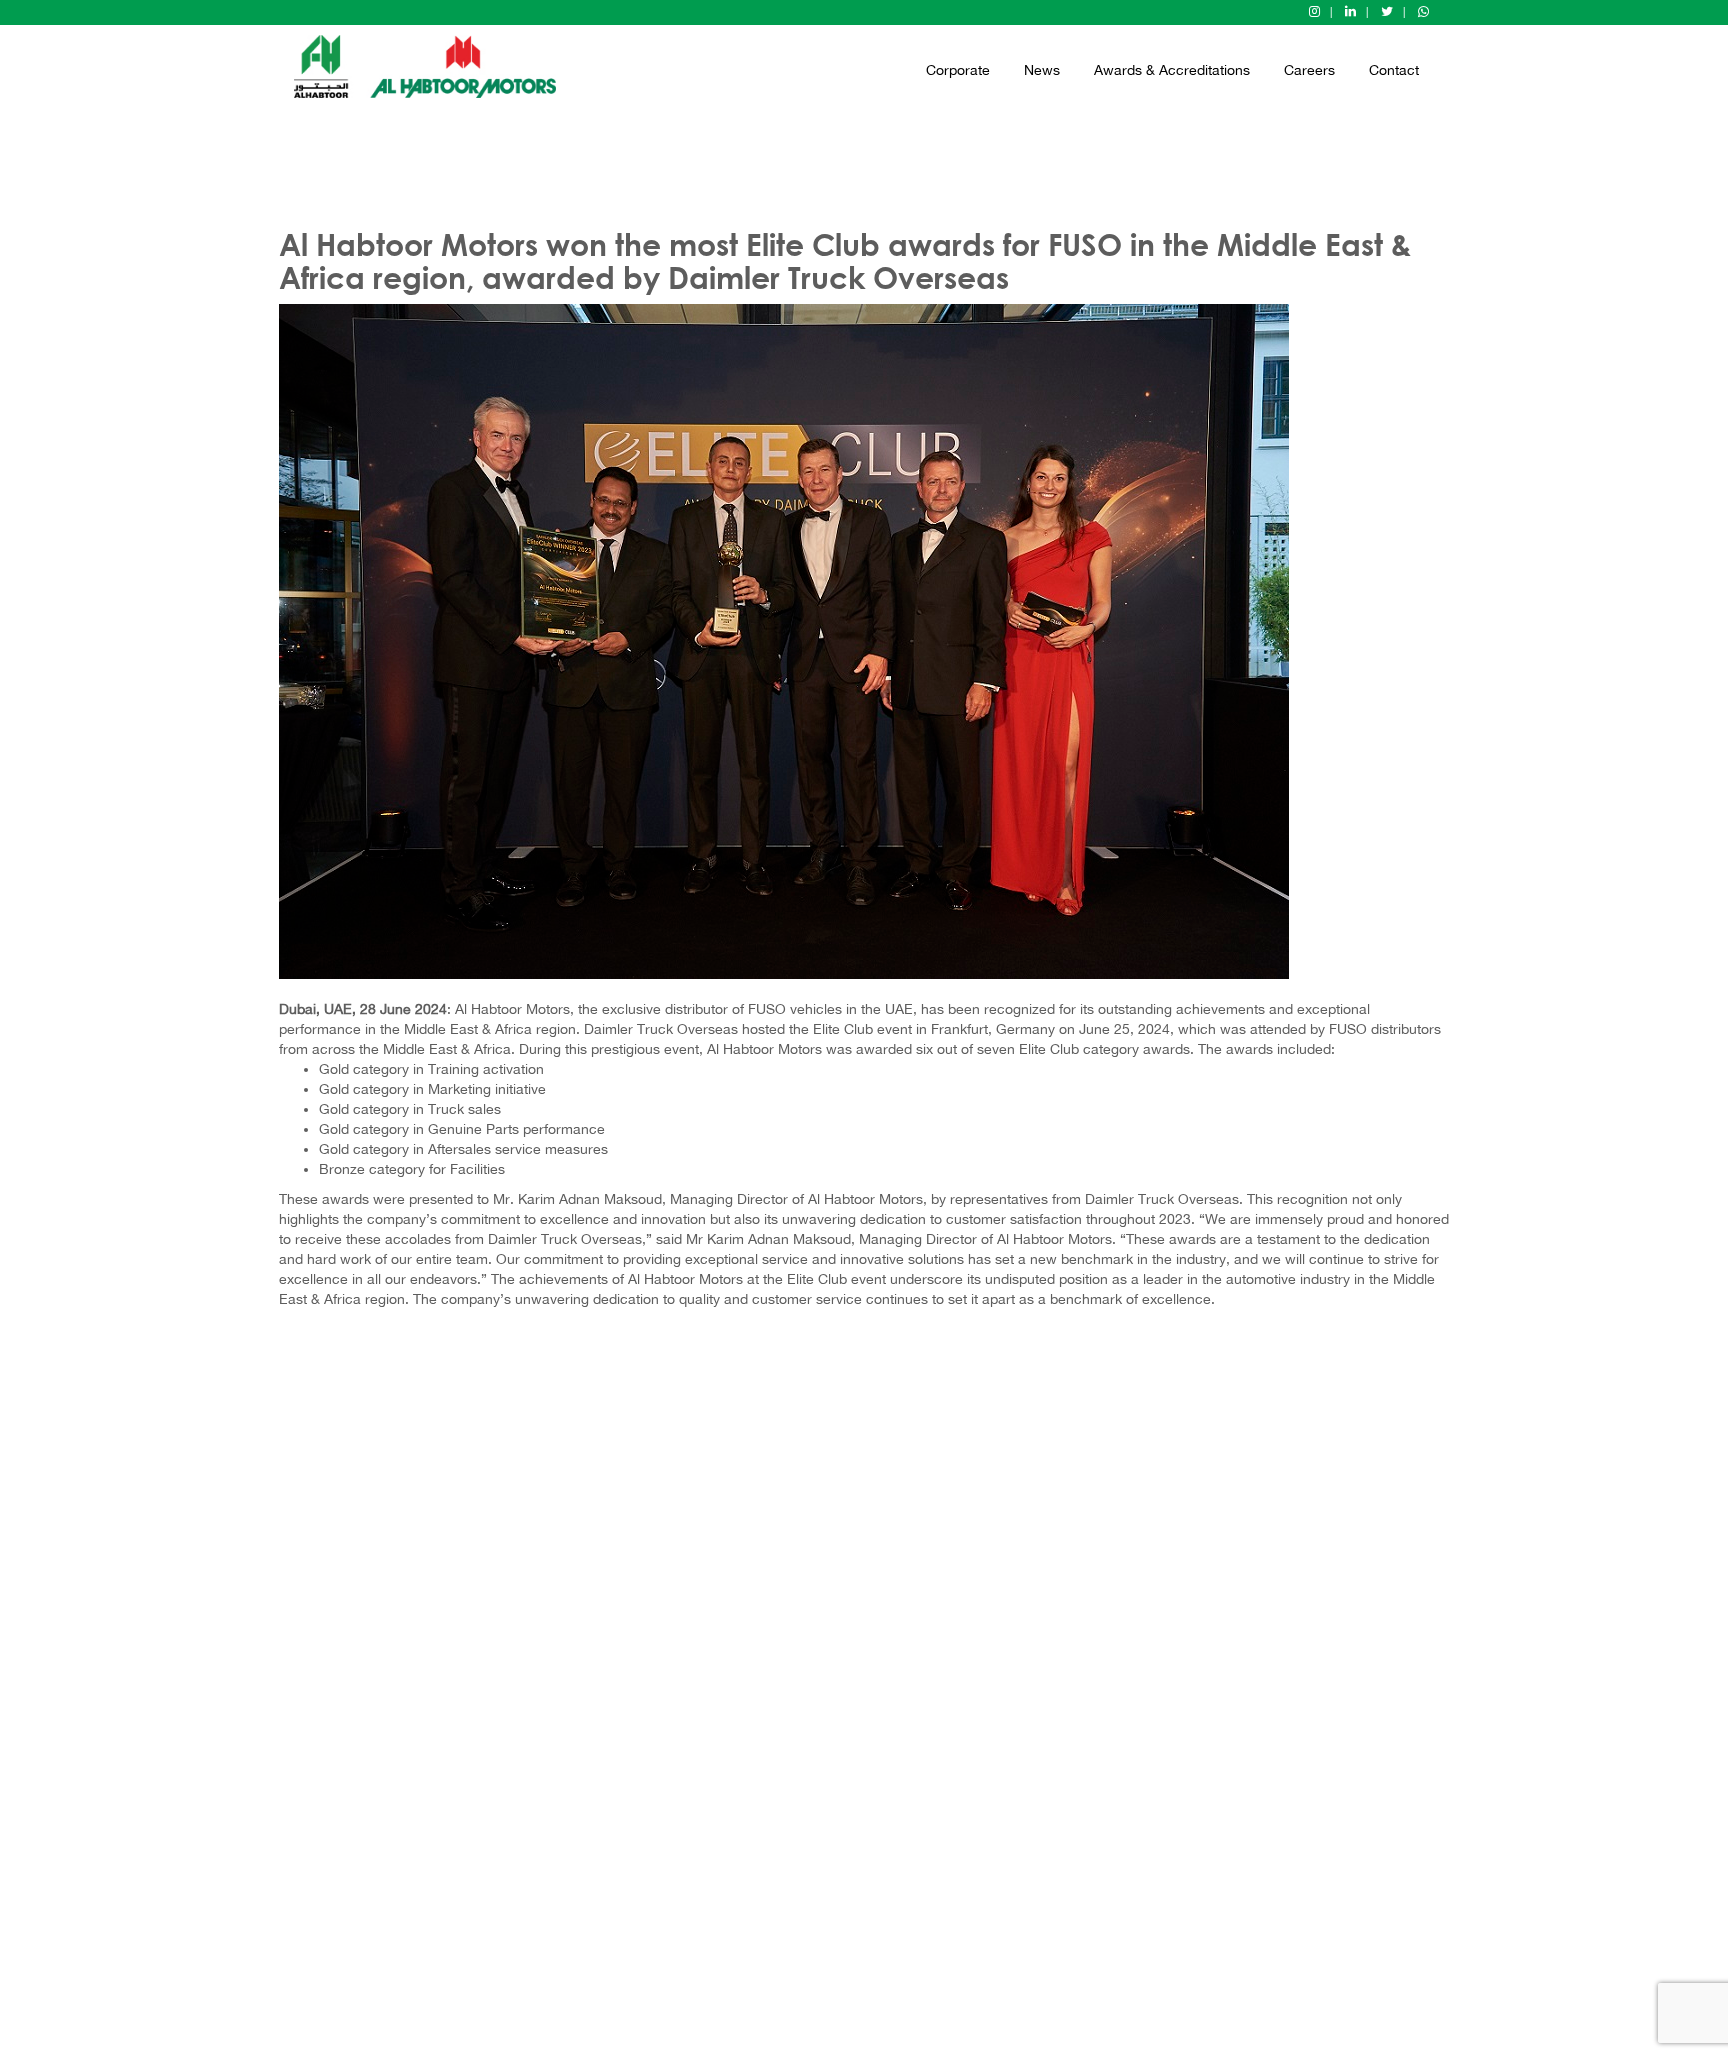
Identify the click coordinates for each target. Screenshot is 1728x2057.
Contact (1394, 70)
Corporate (958, 70)
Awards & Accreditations (1172, 70)
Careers (1309, 70)
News (1042, 70)
